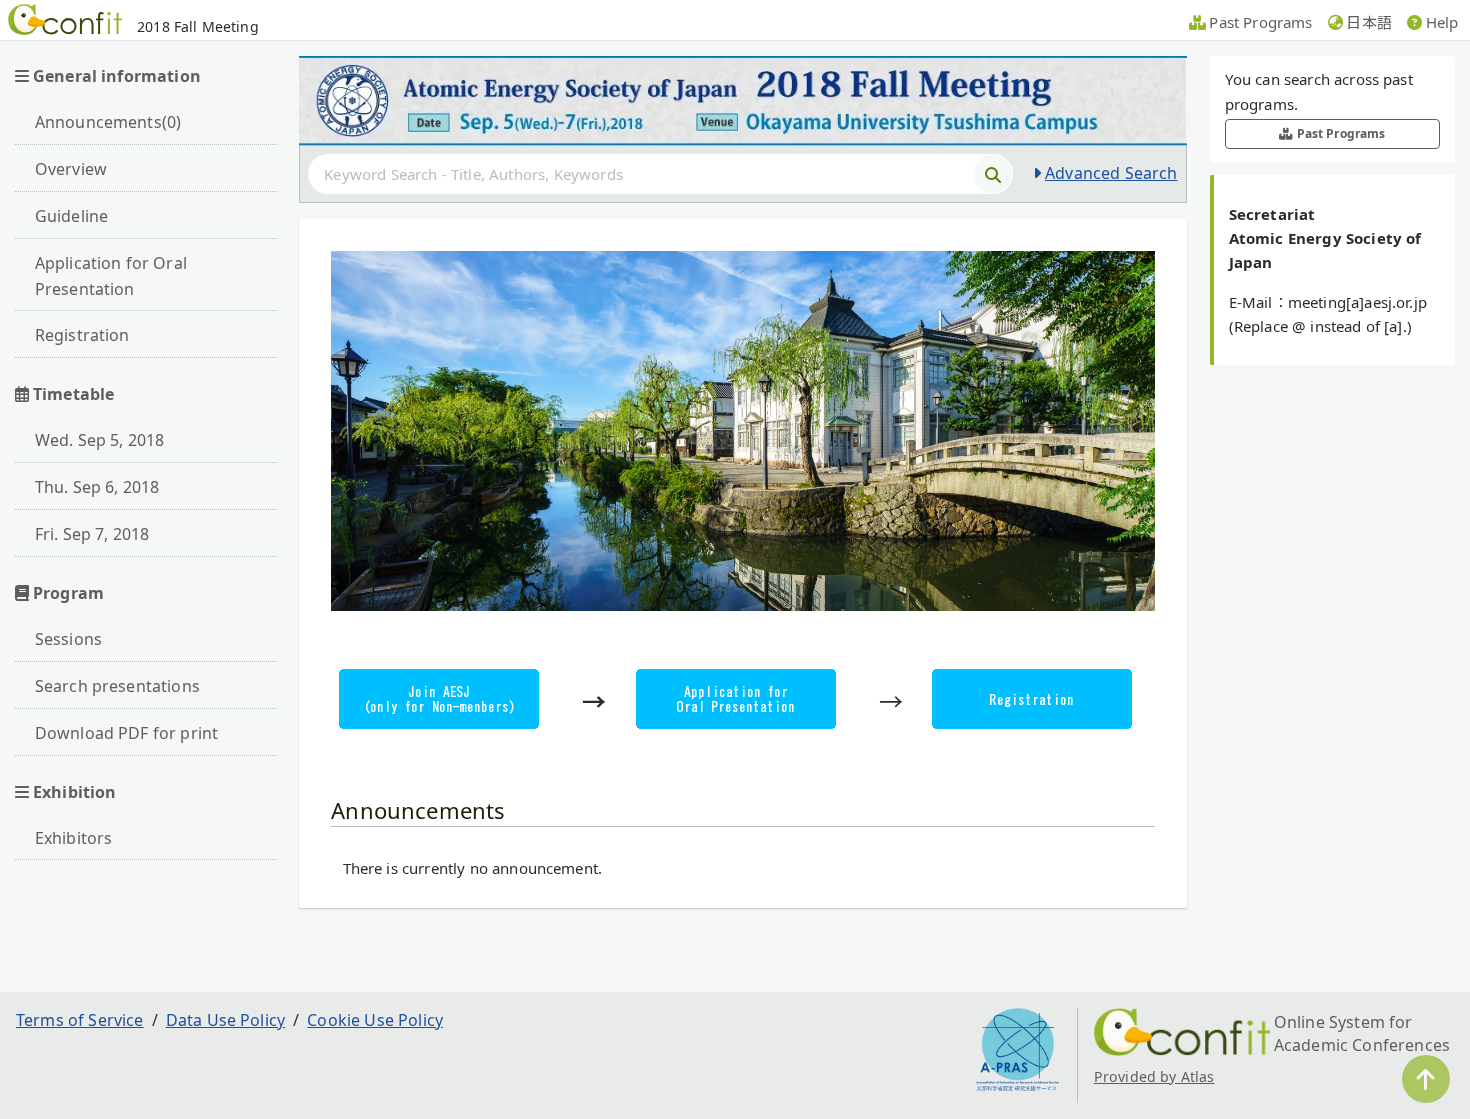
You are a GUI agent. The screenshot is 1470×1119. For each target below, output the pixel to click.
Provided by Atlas (1154, 1076)
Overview (71, 169)
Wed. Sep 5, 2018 (100, 440)
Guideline (71, 216)
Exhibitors (74, 838)
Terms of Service (80, 1020)
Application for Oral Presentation (111, 276)
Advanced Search (1111, 173)
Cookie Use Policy (375, 1020)
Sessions (68, 639)
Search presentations (117, 686)
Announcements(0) (108, 122)
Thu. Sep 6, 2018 (97, 487)
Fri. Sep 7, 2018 (92, 534)
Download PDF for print (127, 733)
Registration (82, 335)
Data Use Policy (225, 1020)
